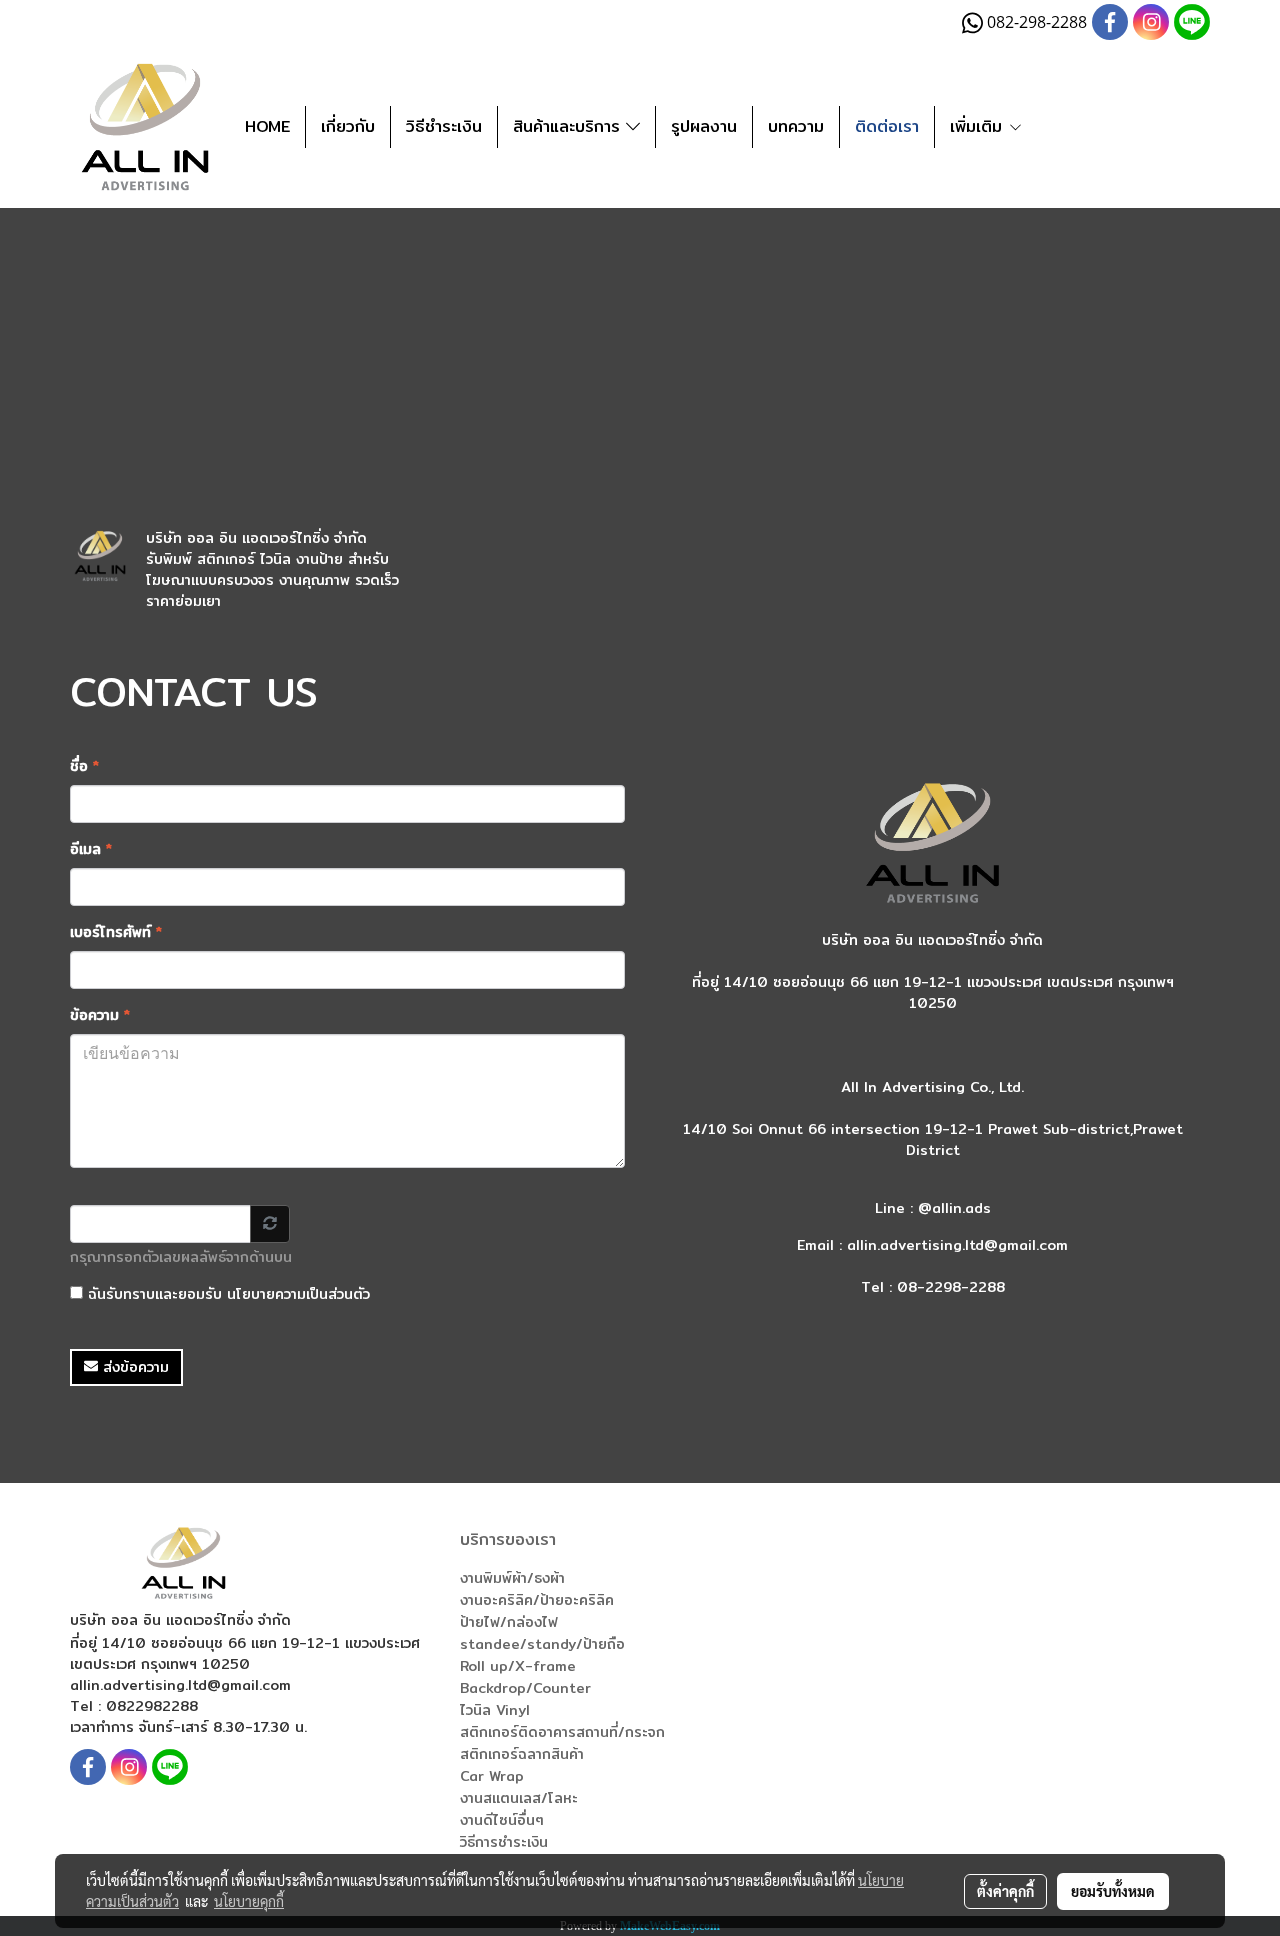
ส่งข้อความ (133, 1367)
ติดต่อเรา (887, 126)
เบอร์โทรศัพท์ (116, 932)
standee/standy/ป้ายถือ (542, 1644)
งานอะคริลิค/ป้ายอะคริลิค (537, 1600)
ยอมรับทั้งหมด (1113, 1891)
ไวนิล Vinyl (495, 1710)
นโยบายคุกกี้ (249, 1901)
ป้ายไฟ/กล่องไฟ (509, 1622)
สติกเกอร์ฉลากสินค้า (522, 1754)
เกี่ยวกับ (348, 126)
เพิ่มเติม (979, 126)
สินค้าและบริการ (569, 126)
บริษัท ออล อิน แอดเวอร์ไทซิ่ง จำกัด (256, 538)
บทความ (796, 126)
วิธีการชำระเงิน (504, 1842)
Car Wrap (492, 1776)
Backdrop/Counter (525, 1688)
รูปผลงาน (704, 126)
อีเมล (91, 849)
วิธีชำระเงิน (444, 126)
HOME (267, 126)
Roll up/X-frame (518, 1666)
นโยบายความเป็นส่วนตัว (298, 1294)
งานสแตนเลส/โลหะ (519, 1798)
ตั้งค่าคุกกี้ (1005, 1891)
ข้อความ (100, 1015)
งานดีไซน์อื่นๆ (502, 1820)
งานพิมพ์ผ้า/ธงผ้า (512, 1578)
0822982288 (152, 1706)
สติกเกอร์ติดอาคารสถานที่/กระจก (562, 1732)
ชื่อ (84, 766)
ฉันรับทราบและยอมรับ (226, 1294)
